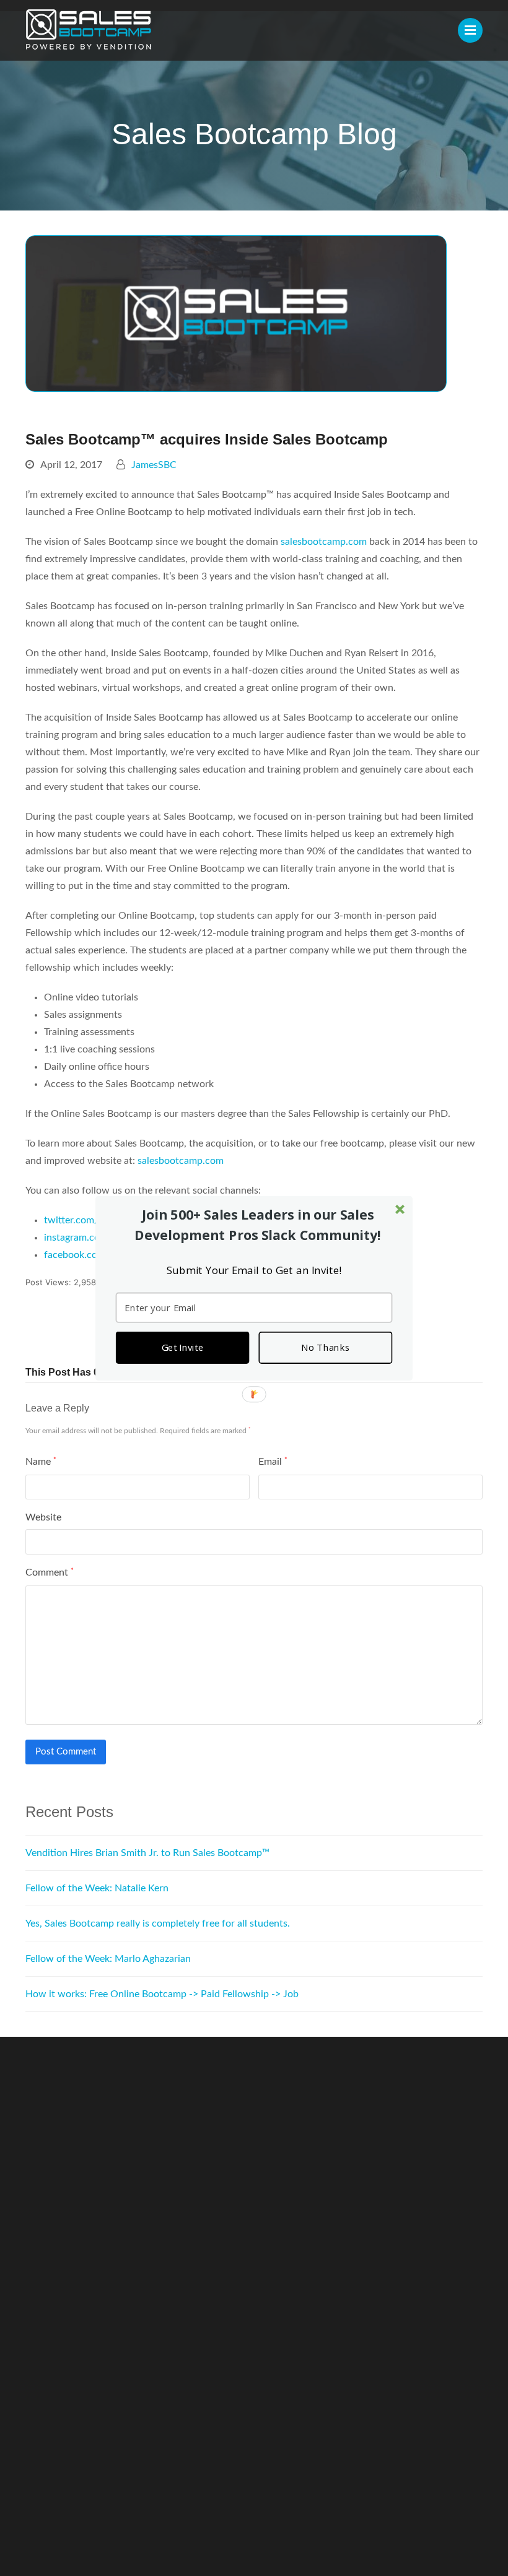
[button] (258, 1225)
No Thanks (325, 1347)
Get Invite (182, 1347)
